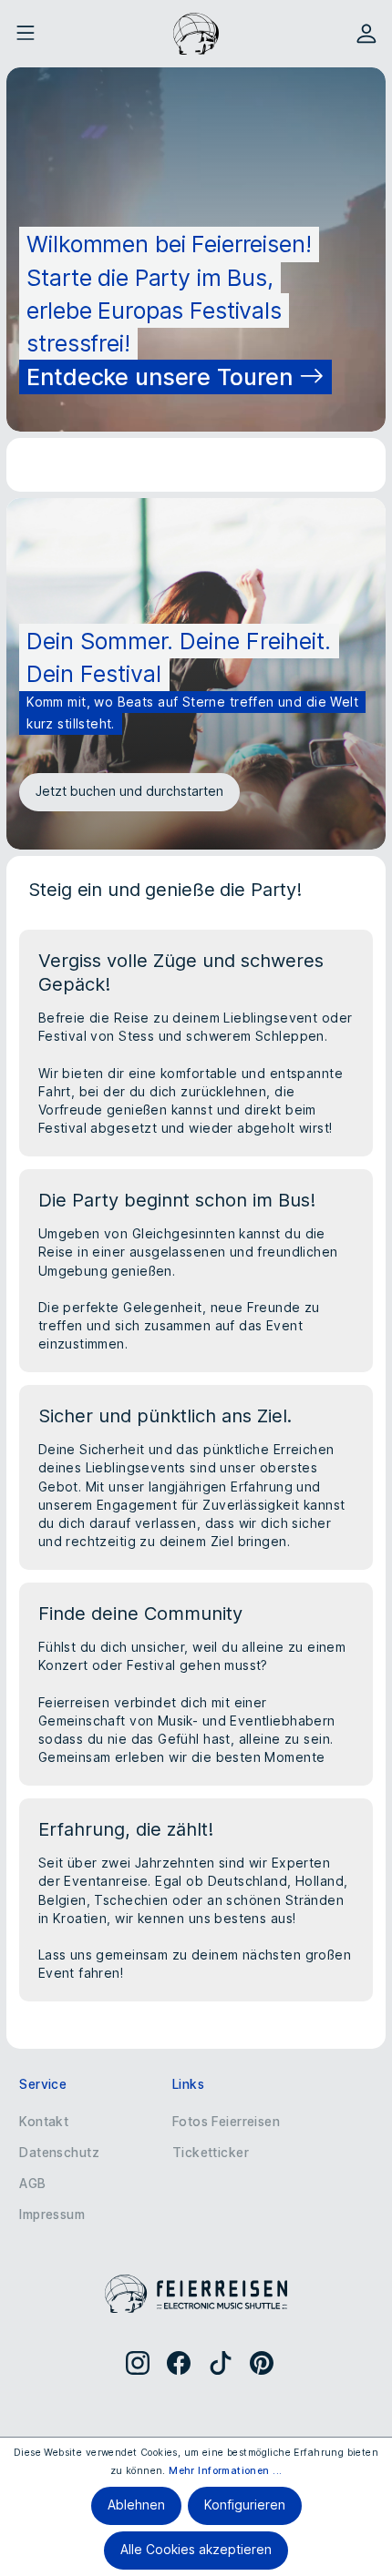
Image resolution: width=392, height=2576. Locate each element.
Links (188, 2084)
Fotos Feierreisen (226, 2122)
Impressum (52, 2215)
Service (43, 2084)
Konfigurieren (245, 2505)
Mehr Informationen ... (225, 2471)
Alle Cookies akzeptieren (196, 2550)
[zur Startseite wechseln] (196, 34)
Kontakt (44, 2122)
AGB (32, 2184)
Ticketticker (211, 2153)
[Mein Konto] (366, 34)
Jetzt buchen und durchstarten (129, 791)
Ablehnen (136, 2505)
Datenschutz (59, 2153)
